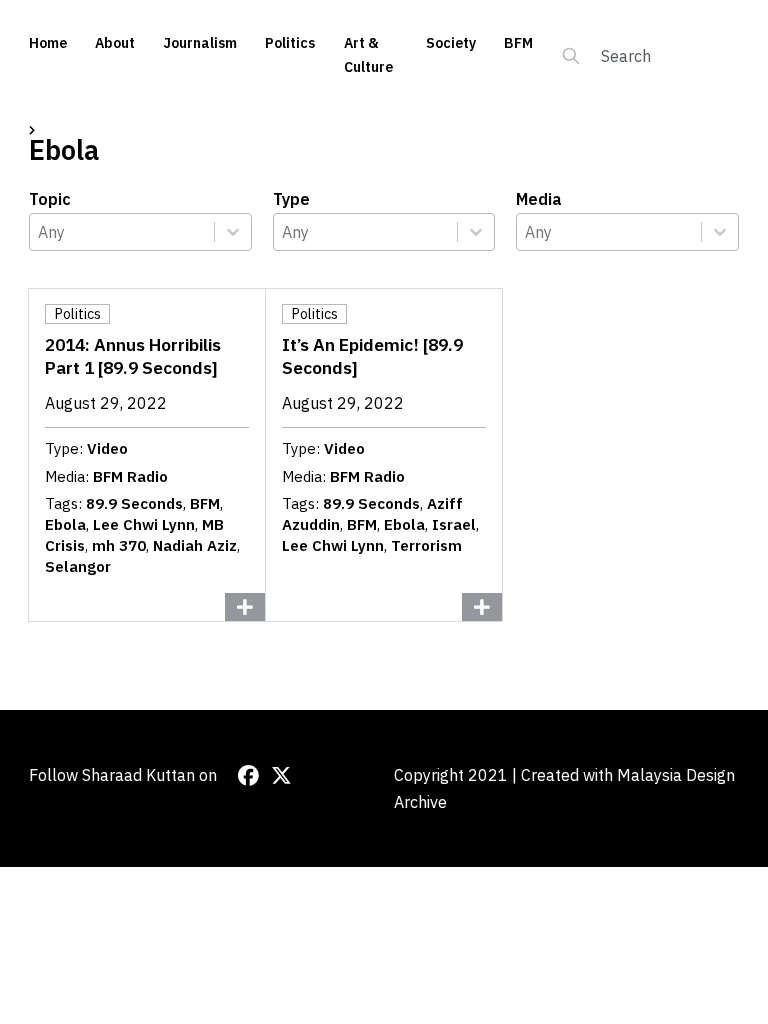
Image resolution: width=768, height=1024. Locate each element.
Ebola (65, 524)
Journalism (200, 43)
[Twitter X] (281, 775)
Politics (290, 43)
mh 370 (119, 545)
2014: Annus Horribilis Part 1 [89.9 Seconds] (133, 356)
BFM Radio (130, 476)
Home (48, 43)
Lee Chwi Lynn (144, 524)
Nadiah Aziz (195, 545)
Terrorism (426, 545)
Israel (454, 524)
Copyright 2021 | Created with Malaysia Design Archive (564, 788)
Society (451, 43)
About (115, 43)
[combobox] (122, 232)
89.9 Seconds (134, 503)
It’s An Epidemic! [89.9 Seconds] (372, 356)
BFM (518, 43)
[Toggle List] (233, 232)
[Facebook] (248, 775)
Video (107, 448)
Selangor (78, 566)
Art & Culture (368, 55)
